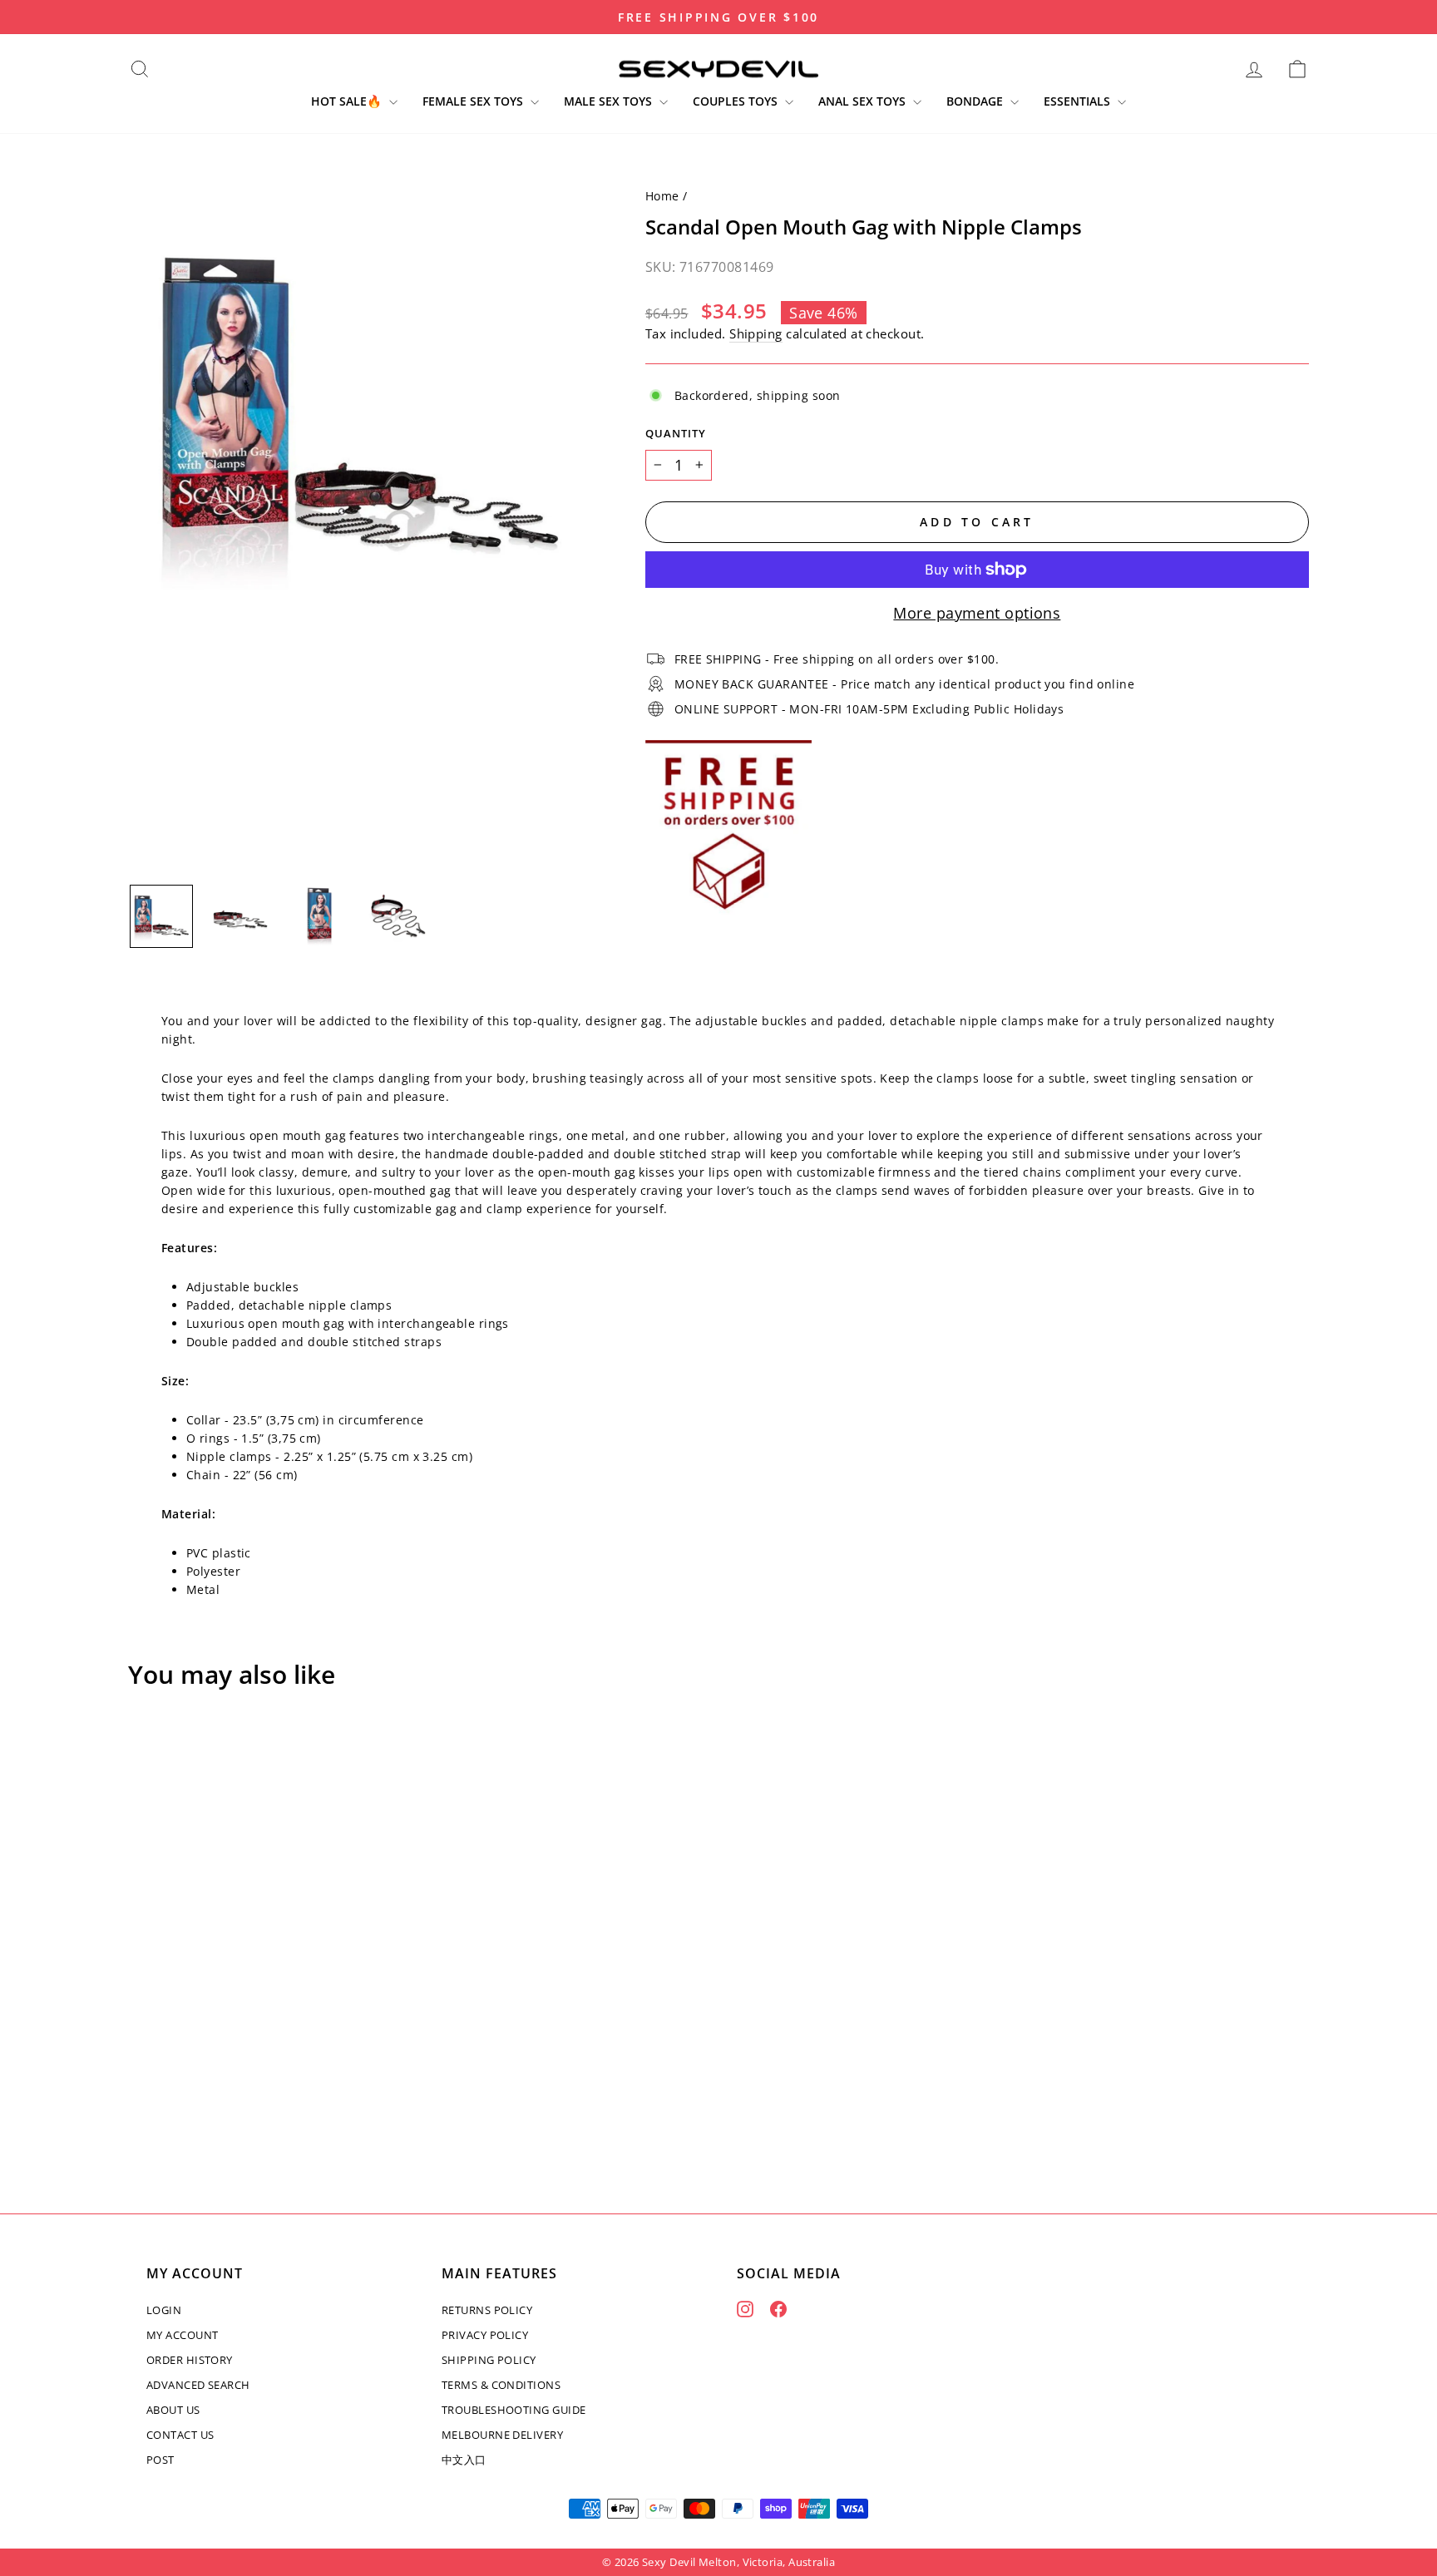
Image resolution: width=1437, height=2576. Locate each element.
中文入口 (464, 2460)
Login (164, 2310)
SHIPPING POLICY (489, 2360)
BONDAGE (976, 101)
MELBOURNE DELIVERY (502, 2435)
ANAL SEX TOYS (864, 101)
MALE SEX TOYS (610, 101)
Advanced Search (198, 2385)
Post (160, 2460)
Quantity (676, 434)
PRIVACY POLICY (485, 2335)
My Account (183, 2335)
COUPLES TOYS (737, 101)
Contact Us (180, 2435)
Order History (190, 2360)
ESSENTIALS (1079, 101)
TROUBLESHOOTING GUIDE (514, 2410)
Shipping (756, 333)
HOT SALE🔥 (348, 101)
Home (662, 196)
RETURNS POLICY (487, 2310)
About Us (173, 2410)
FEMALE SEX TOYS (474, 101)
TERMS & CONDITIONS (501, 2385)
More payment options (977, 613)
